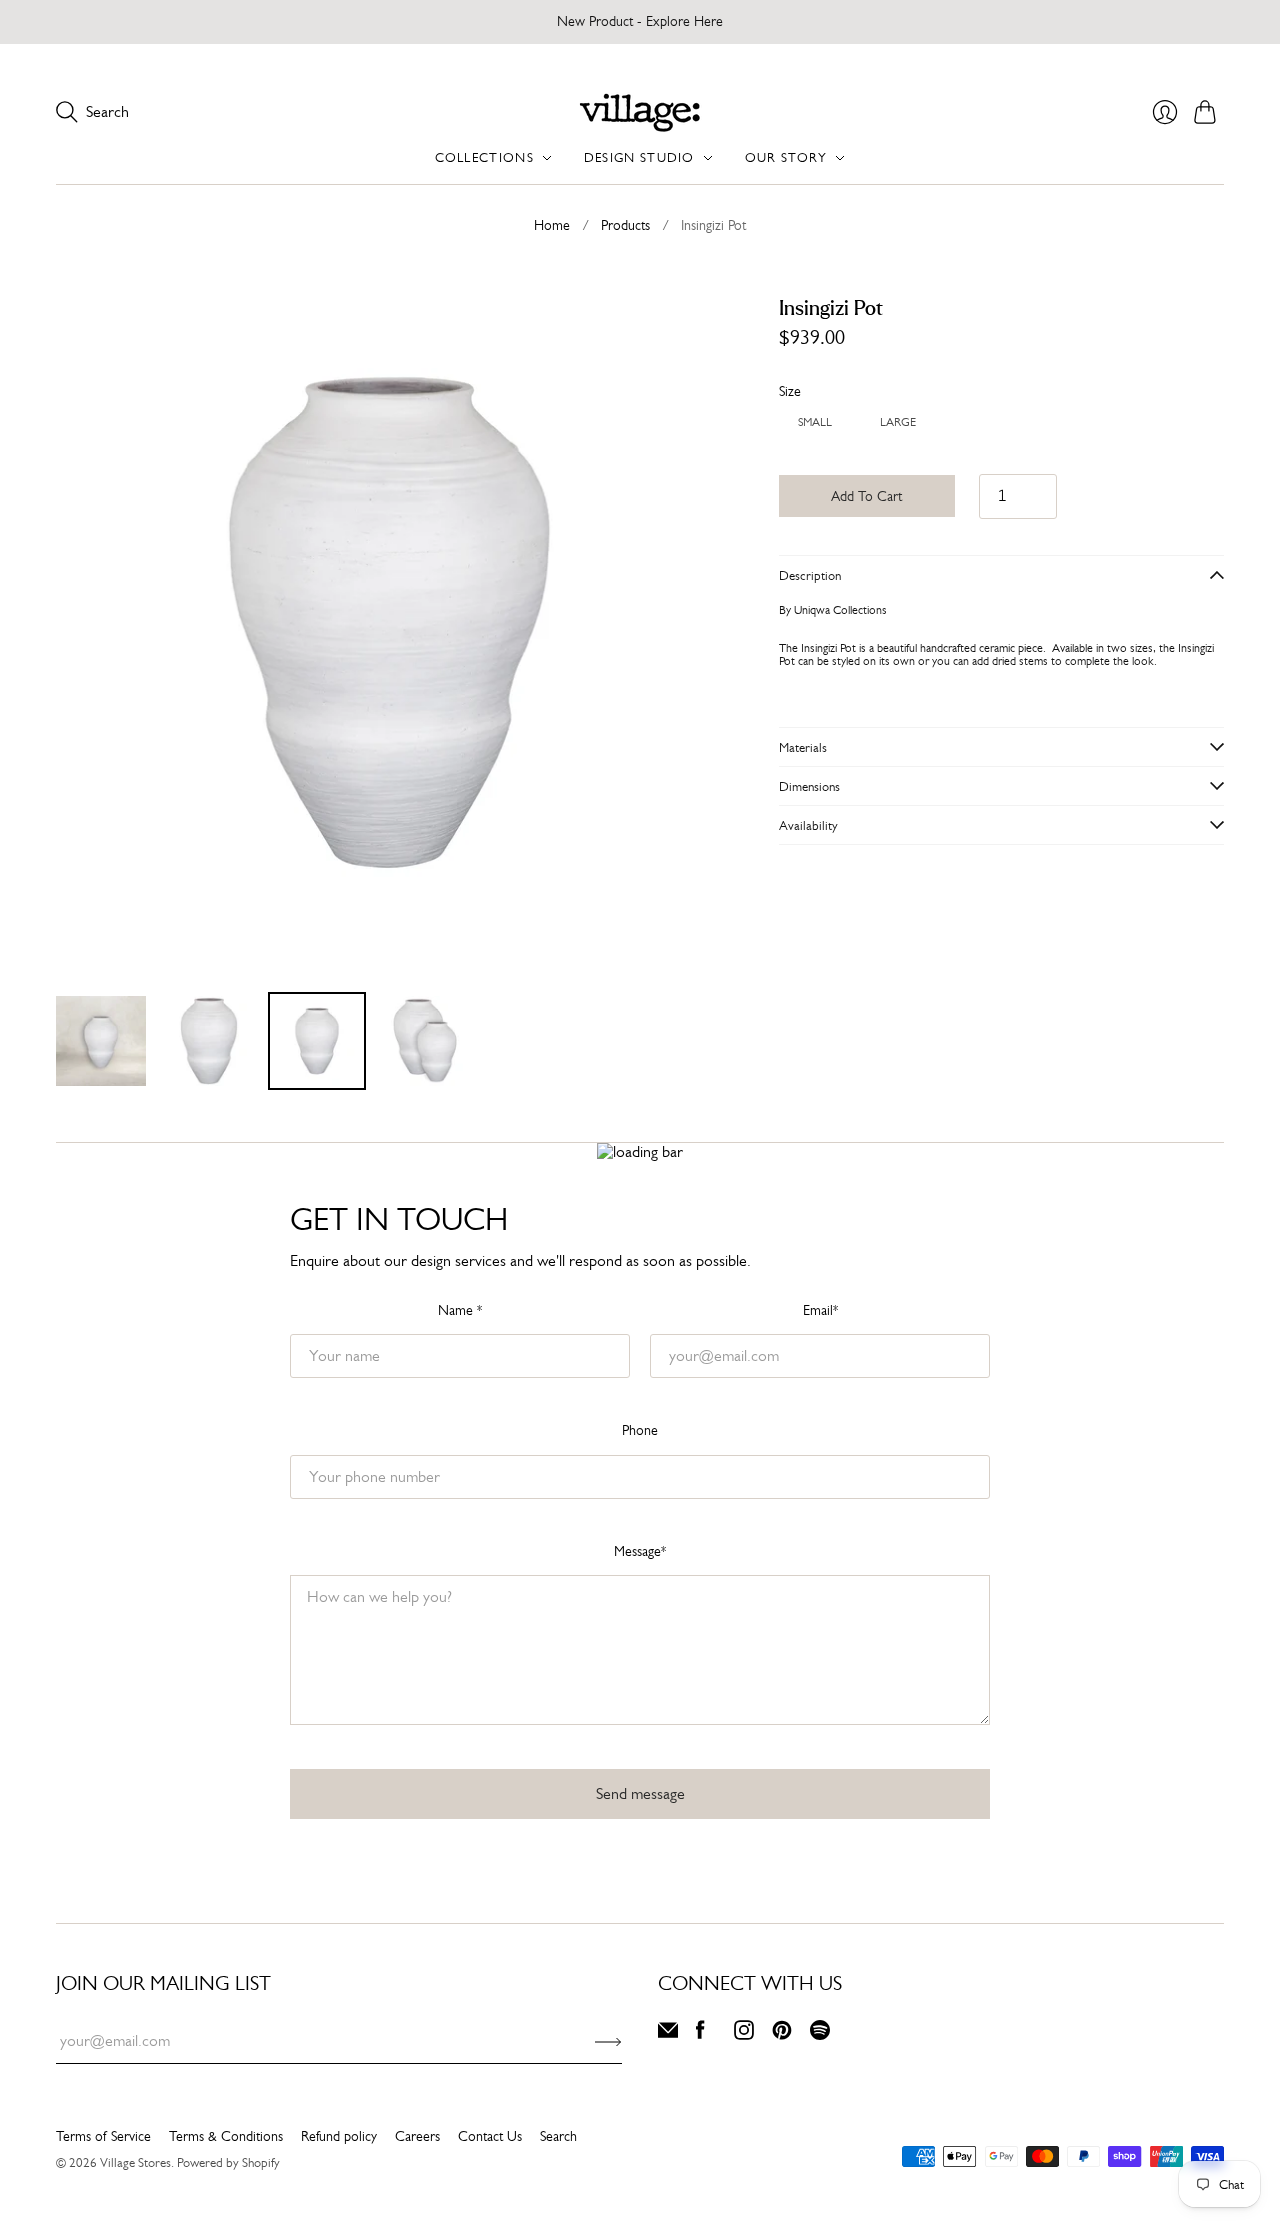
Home (552, 225)
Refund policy (339, 2136)
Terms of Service (103, 2136)
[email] (668, 2034)
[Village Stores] (640, 112)
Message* (640, 1551)
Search (558, 2136)
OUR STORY (786, 157)
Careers (417, 2136)
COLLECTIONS (484, 157)
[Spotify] (820, 2034)
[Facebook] (700, 2034)
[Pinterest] (782, 2034)
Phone (640, 1430)
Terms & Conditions (226, 2136)
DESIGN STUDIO (639, 157)
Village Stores (135, 2162)
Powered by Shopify (228, 2162)
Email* (820, 1310)
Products (625, 225)
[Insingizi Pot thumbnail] (101, 1041)
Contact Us (490, 2136)
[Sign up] (608, 2041)
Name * (460, 1310)
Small (815, 420)
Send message (640, 1793)
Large (898, 420)
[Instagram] (744, 2034)
